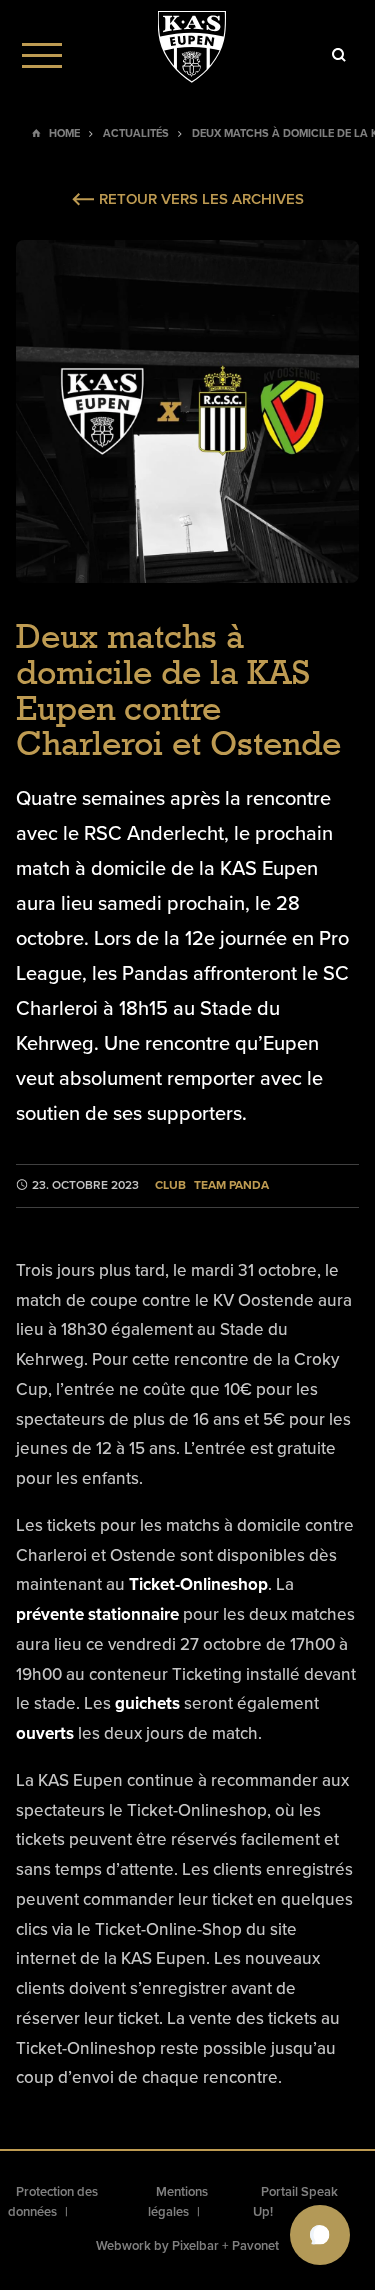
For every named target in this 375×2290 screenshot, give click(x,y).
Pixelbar (195, 2246)
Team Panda (231, 1185)
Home (64, 133)
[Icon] (339, 55)
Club (170, 1185)
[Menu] (42, 55)
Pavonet (255, 2246)
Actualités (136, 133)
